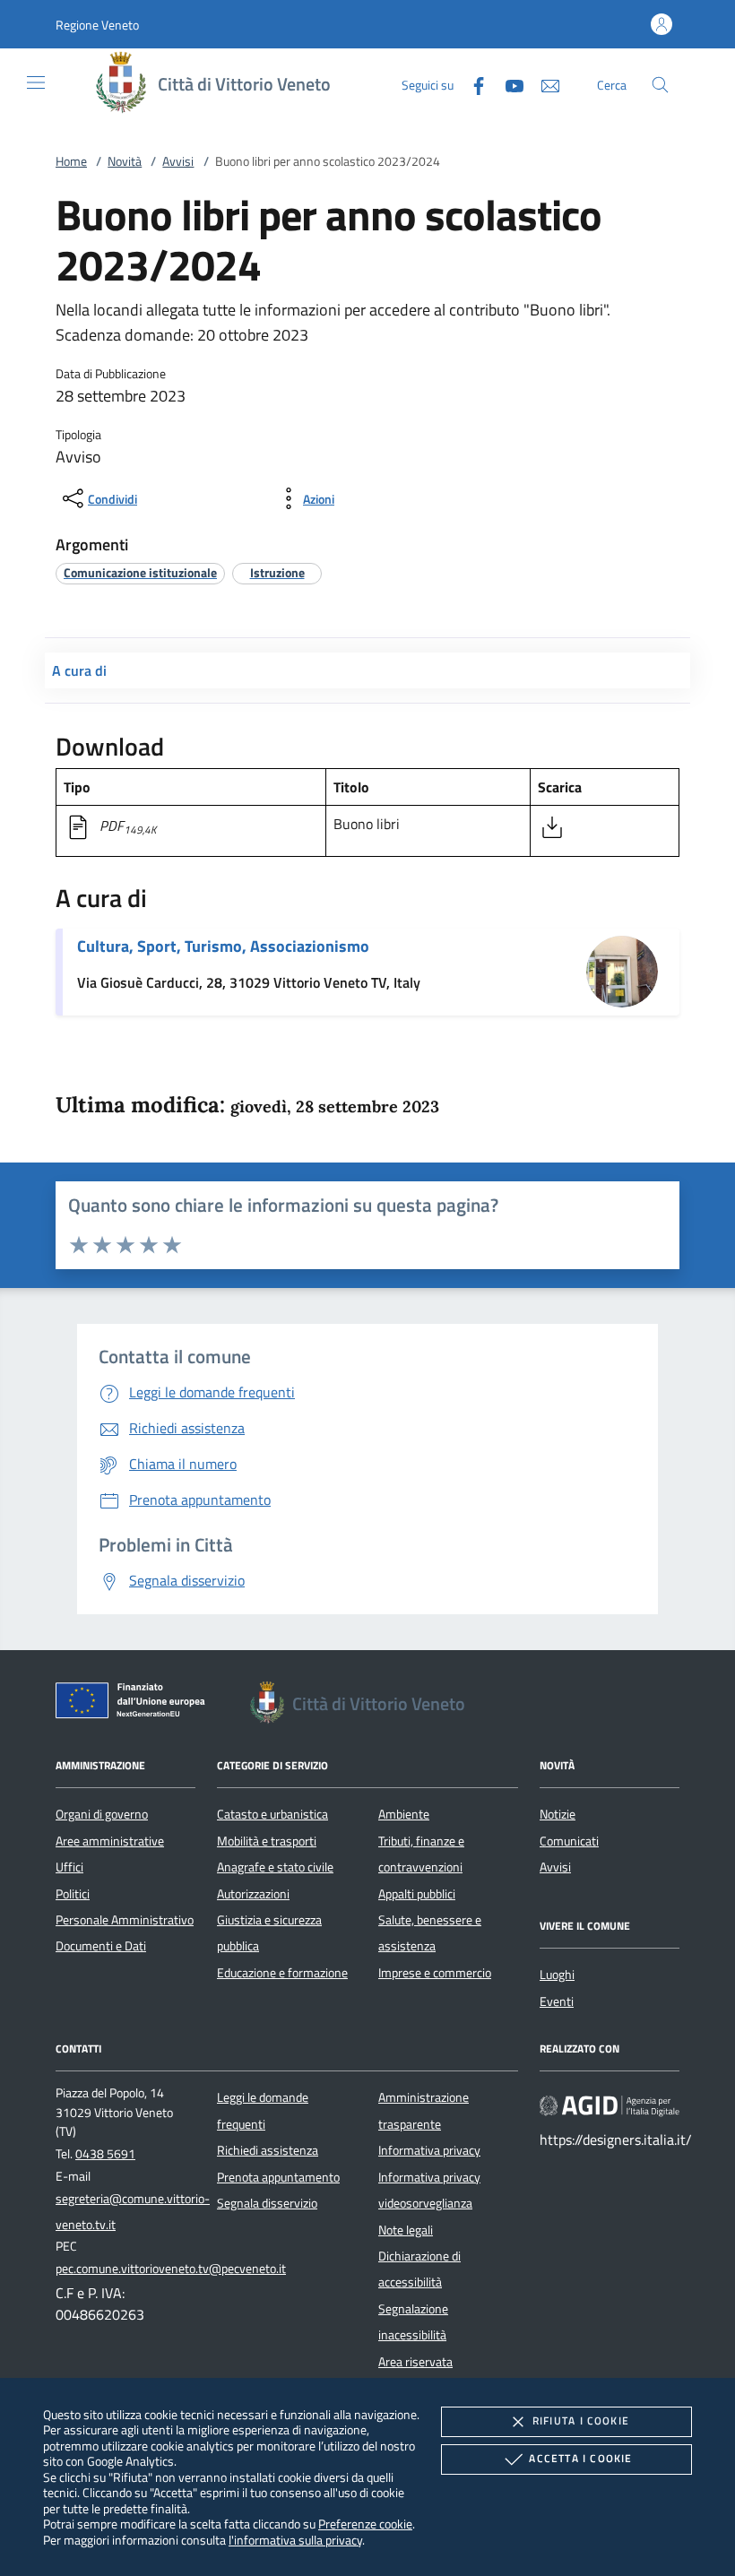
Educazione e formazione (282, 1973)
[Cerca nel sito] (660, 85)
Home (71, 161)
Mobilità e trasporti (267, 1841)
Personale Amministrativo (125, 1920)
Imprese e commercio (435, 1973)
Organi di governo (102, 1814)
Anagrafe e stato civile (275, 1867)
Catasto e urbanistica (272, 1814)
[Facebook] (471, 84)
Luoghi (557, 1975)
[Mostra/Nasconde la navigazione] (36, 82)
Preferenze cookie (365, 2524)
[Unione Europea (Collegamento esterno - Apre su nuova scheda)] (135, 1704)
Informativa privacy (429, 2150)
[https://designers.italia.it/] (610, 2105)
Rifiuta (581, 2420)
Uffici (69, 1867)
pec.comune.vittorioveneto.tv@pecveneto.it (171, 2269)
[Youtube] (507, 84)
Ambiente (404, 1814)
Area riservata (415, 2362)
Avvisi (178, 161)
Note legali (406, 2230)
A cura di (79, 670)
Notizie (558, 1814)
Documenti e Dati (101, 1946)
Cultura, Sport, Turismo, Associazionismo (223, 946)
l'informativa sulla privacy (295, 2540)
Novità (125, 161)
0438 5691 (105, 2154)
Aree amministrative (110, 1841)
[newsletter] (543, 84)
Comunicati (569, 1841)
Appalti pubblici (417, 1894)
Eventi (557, 2001)
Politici (73, 1894)
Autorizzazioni (253, 1894)
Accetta (580, 2458)
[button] (97, 25)
